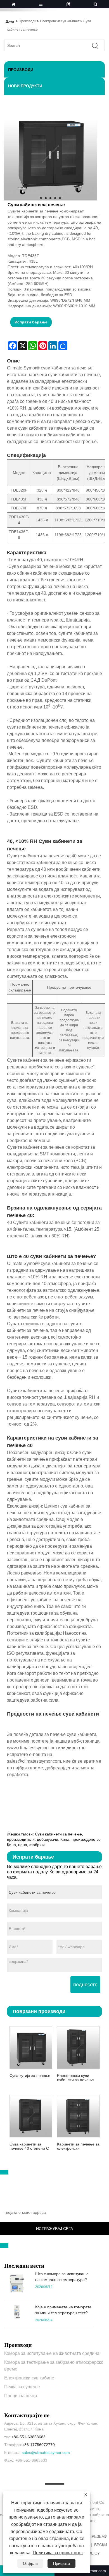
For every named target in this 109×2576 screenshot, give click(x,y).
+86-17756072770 (38, 2445)
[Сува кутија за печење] (31, 2047)
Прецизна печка (21, 2396)
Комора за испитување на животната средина (52, 2353)
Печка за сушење (22, 2387)
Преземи (98, 2536)
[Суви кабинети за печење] (50, 154)
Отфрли (30, 2563)
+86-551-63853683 (29, 2437)
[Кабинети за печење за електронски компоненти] (78, 2115)
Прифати (61, 2563)
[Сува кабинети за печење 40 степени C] (31, 2115)
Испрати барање (31, 322)
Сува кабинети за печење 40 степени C (29, 2146)
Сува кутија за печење (30, 2076)
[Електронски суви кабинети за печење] (78, 2047)
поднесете (85, 1985)
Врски (101, 2545)
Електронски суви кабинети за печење (75, 2078)
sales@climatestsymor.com (46, 2452)
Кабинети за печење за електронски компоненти (78, 2146)
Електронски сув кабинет (60, 21)
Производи (28, 21)
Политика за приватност (58, 2553)
